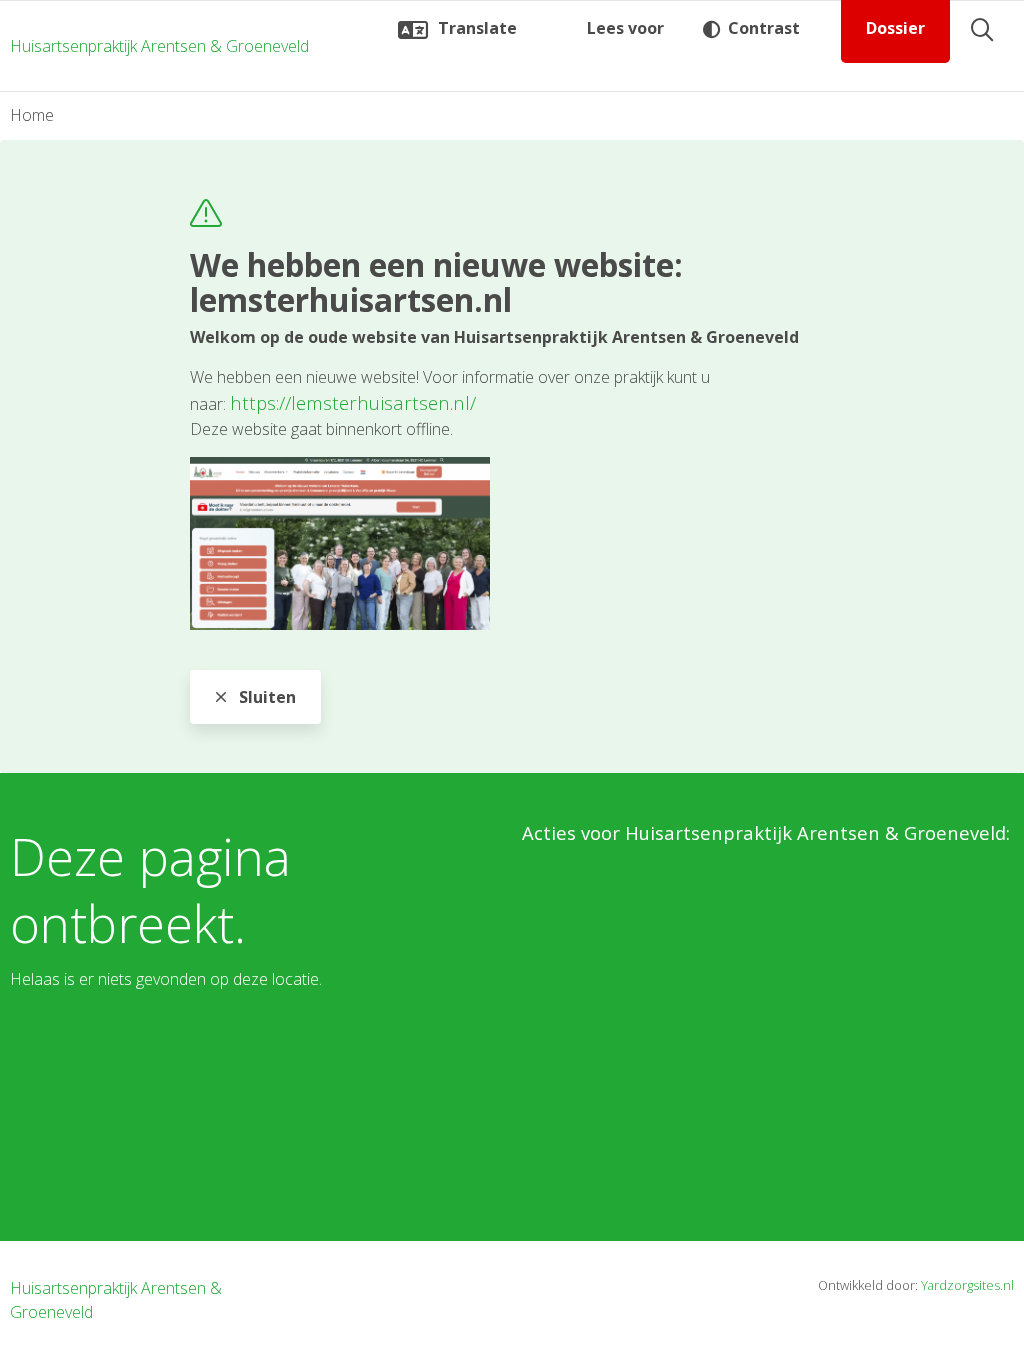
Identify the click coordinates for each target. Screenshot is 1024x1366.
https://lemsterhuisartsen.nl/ (353, 402)
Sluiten (265, 697)
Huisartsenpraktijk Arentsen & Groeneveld (159, 46)
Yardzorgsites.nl (967, 1285)
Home (32, 115)
